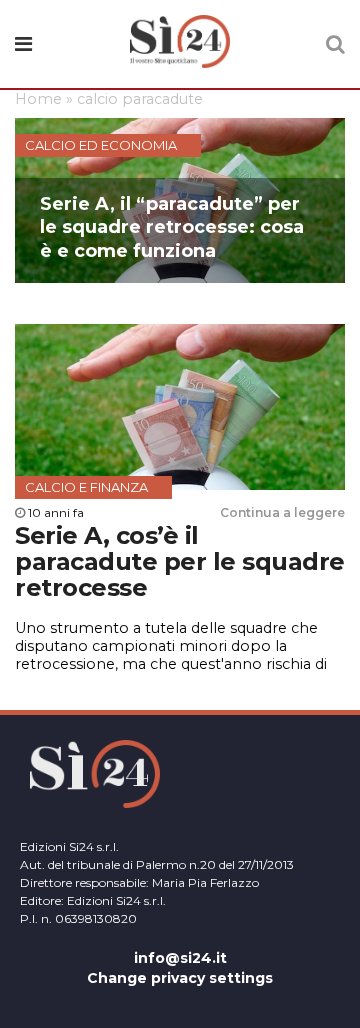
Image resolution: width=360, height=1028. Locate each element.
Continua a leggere (282, 512)
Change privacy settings (180, 978)
